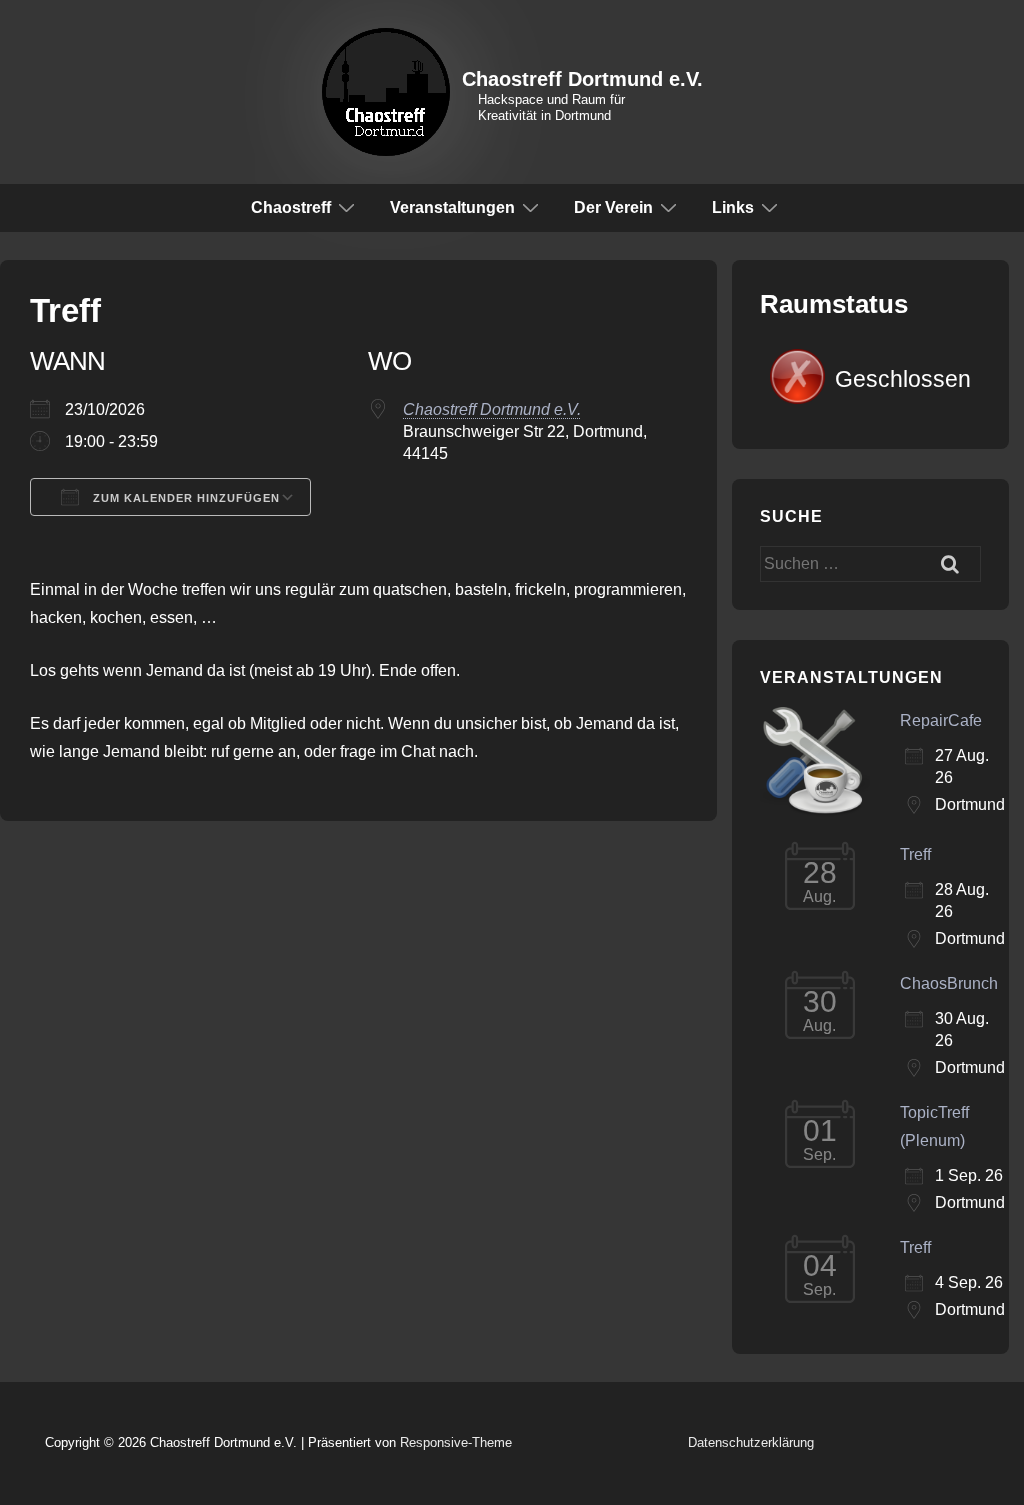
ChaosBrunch (949, 983)
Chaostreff (291, 207)
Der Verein (613, 207)
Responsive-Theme (456, 1442)
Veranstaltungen (452, 207)
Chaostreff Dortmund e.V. (582, 79)
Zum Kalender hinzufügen (184, 498)
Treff (915, 854)
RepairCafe (941, 720)
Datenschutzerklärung (751, 1442)
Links (733, 207)
